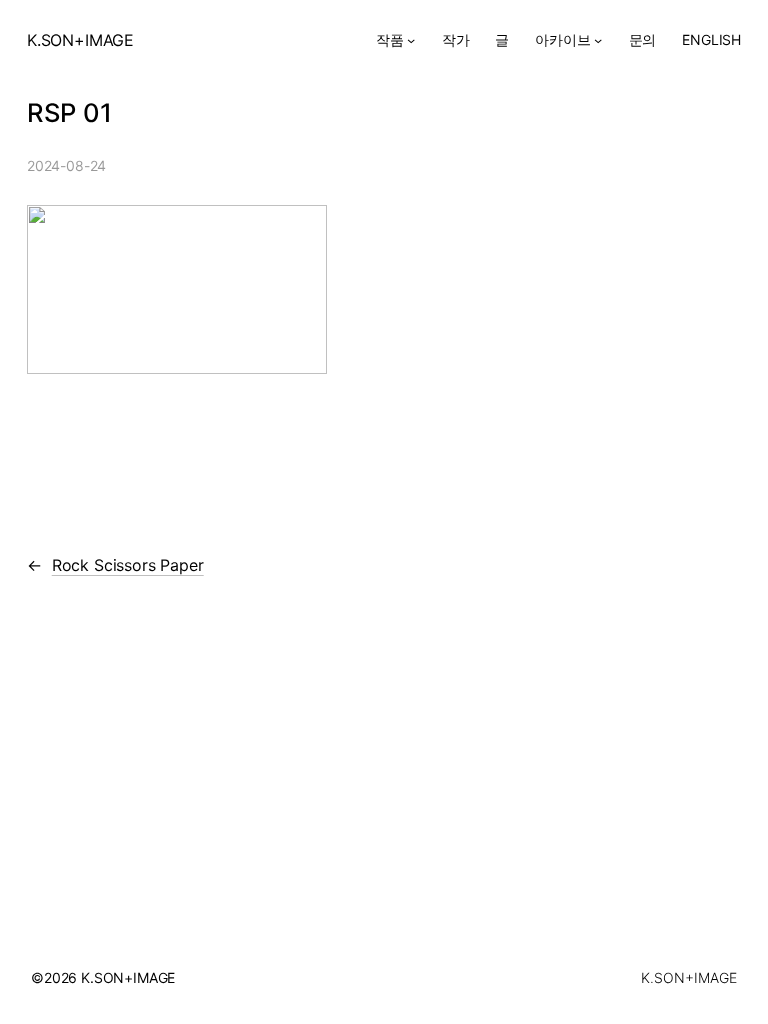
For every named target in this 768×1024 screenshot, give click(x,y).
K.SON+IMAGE (80, 40)
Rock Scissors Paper (128, 565)
